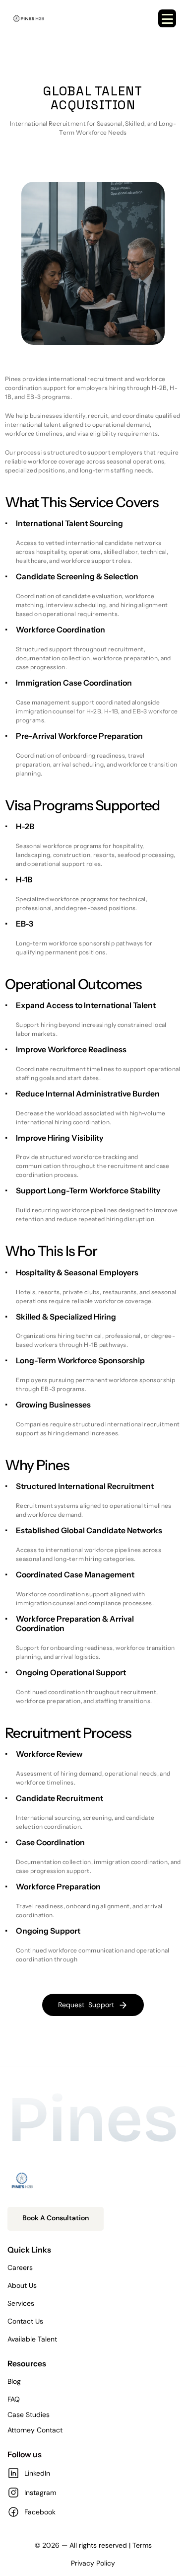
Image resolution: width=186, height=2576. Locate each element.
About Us (22, 2285)
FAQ (14, 2399)
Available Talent (32, 2339)
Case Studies (29, 2415)
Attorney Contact (35, 2430)
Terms (142, 2545)
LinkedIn (37, 2473)
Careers (20, 2267)
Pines (93, 2120)
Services (21, 2303)
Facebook (40, 2512)
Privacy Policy (93, 2563)
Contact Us (25, 2321)
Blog (14, 2381)
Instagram (40, 2493)
